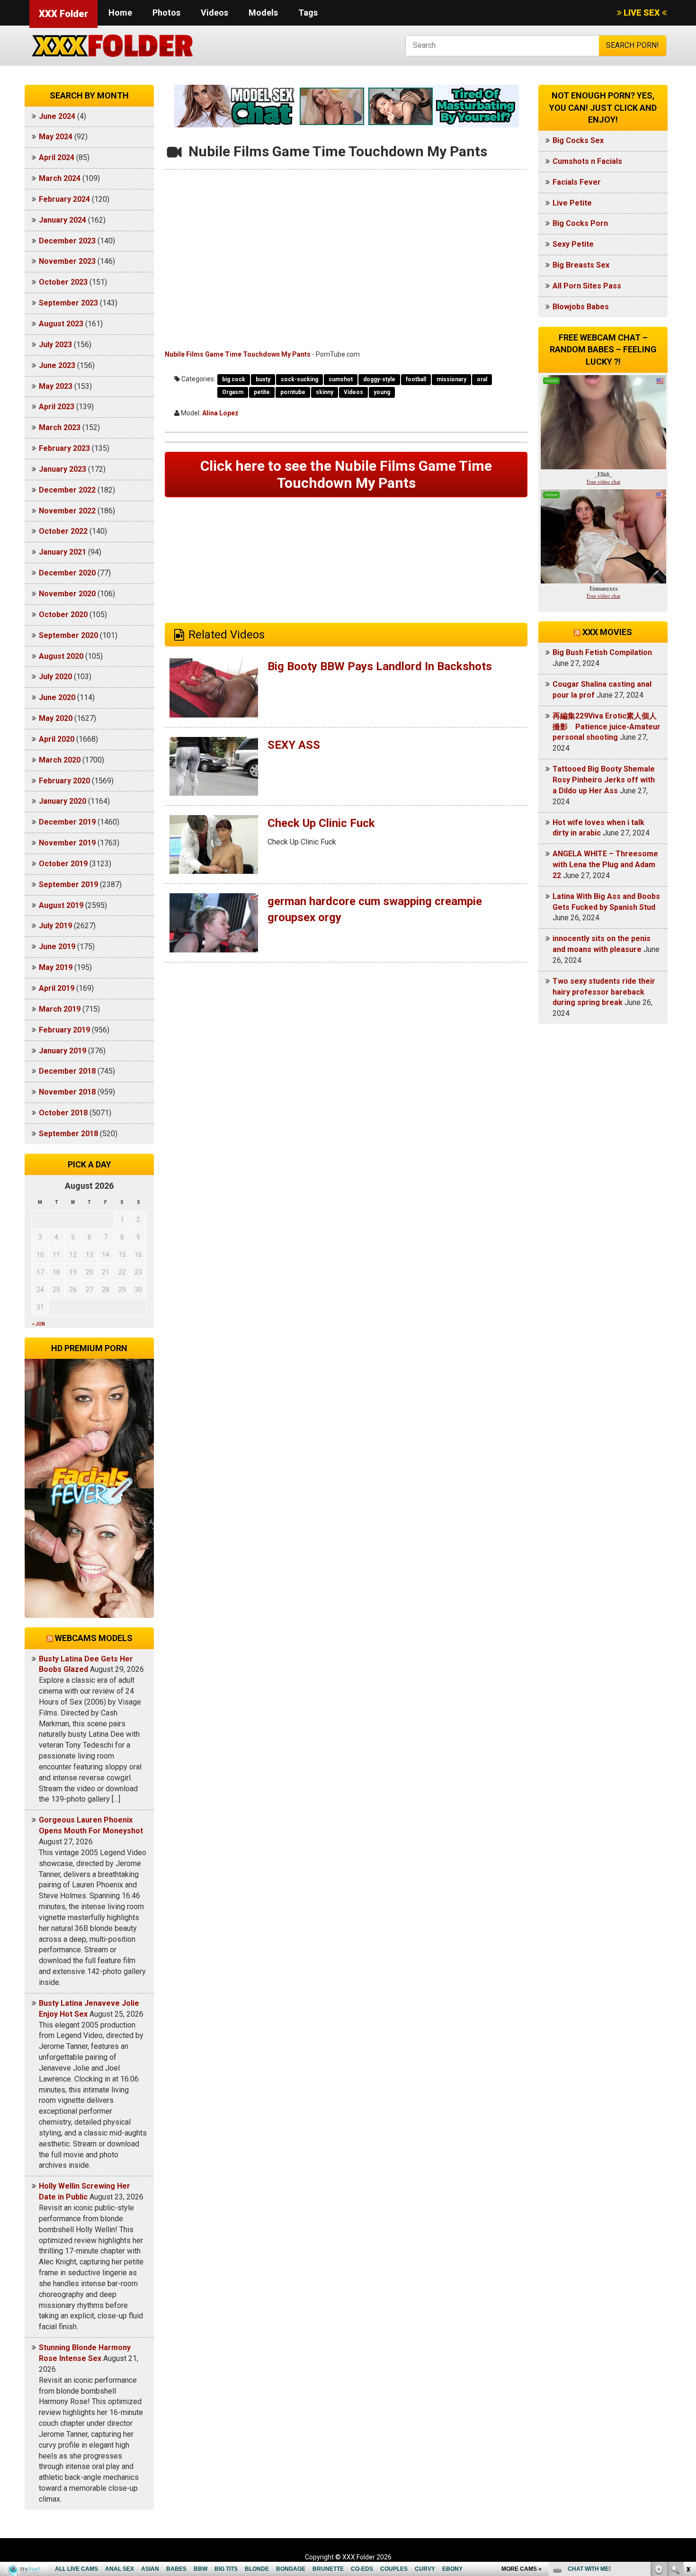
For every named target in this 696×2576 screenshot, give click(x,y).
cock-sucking (299, 379)
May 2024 (56, 137)
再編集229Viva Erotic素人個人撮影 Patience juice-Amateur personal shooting (607, 727)
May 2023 (56, 386)
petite (262, 392)
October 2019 (63, 864)
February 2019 (64, 1030)
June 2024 (57, 116)
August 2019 (61, 905)
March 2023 (60, 427)
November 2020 (67, 594)
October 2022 (63, 531)
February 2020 (64, 781)
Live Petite (572, 203)
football (416, 379)
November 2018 (67, 1092)
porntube (293, 392)
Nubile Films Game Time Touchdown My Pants (238, 354)
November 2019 (67, 843)
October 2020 (63, 615)
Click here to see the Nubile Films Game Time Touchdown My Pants (346, 474)
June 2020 (57, 697)
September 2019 (68, 884)
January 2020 (62, 801)
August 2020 (61, 656)
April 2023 (57, 407)
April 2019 (57, 988)
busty (263, 379)
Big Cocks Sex (578, 140)
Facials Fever (577, 182)
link (688, 2428)
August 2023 (61, 324)
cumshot (341, 379)
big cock (234, 379)
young (382, 392)
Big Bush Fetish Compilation (602, 652)
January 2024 (62, 220)
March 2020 (60, 760)
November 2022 (67, 511)
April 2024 (57, 157)
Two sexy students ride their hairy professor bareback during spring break (604, 992)
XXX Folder (63, 14)
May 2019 (56, 967)
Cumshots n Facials (587, 161)
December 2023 (67, 241)
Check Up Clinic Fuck (321, 823)
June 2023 (57, 365)
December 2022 (67, 490)
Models (263, 13)
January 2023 (62, 469)
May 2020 (56, 718)
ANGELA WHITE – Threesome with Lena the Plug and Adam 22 (605, 865)
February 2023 (64, 448)
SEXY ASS (294, 745)
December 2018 (67, 1071)
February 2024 (64, 199)
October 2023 (63, 282)
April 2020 (57, 739)
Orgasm (233, 392)
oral (482, 379)
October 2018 (63, 1113)
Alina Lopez (220, 413)
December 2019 (67, 822)
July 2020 (55, 677)
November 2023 (67, 261)
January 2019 (62, 1051)
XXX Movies (607, 632)
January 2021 (62, 552)
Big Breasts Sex (581, 265)
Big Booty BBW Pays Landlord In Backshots (380, 666)
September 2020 (68, 635)
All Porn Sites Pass (587, 286)
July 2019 (55, 926)
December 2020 (67, 573)
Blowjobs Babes (581, 307)
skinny (325, 392)
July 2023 (55, 345)
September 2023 (68, 303)
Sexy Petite (573, 244)
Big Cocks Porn (580, 223)
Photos (166, 13)
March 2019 (60, 1009)
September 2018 (68, 1134)
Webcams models (94, 1638)
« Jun (39, 1324)
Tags (308, 13)
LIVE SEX (642, 13)
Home (120, 13)
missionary (451, 379)
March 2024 (60, 178)
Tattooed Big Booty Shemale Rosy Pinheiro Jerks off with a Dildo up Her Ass (604, 780)
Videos (214, 13)
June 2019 (57, 947)
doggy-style (379, 379)
